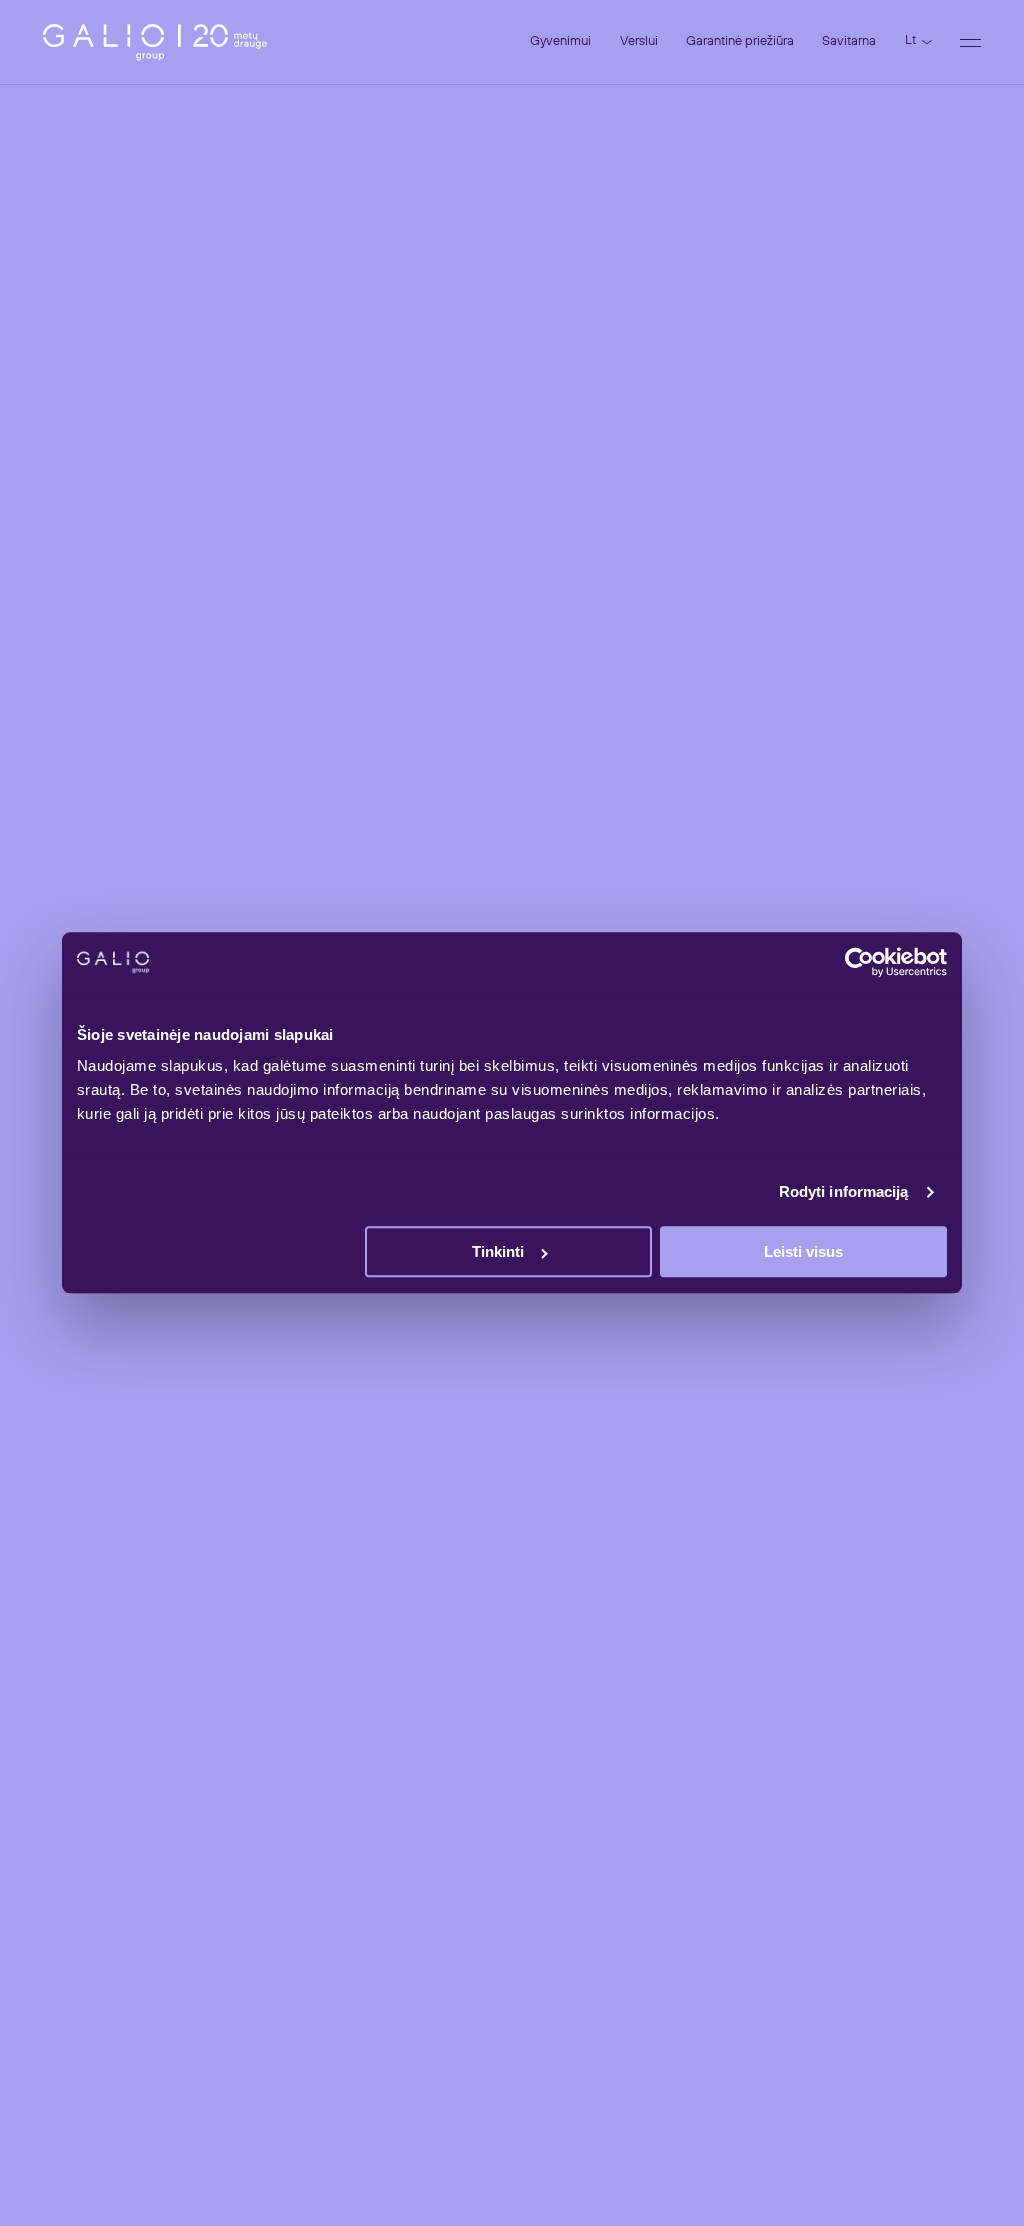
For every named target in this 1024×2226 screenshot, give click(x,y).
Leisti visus (803, 1252)
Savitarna (849, 41)
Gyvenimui (560, 41)
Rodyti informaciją (844, 1191)
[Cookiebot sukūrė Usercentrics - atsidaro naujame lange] (859, 962)
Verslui (639, 41)
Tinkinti (498, 1252)
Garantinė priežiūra (740, 41)
